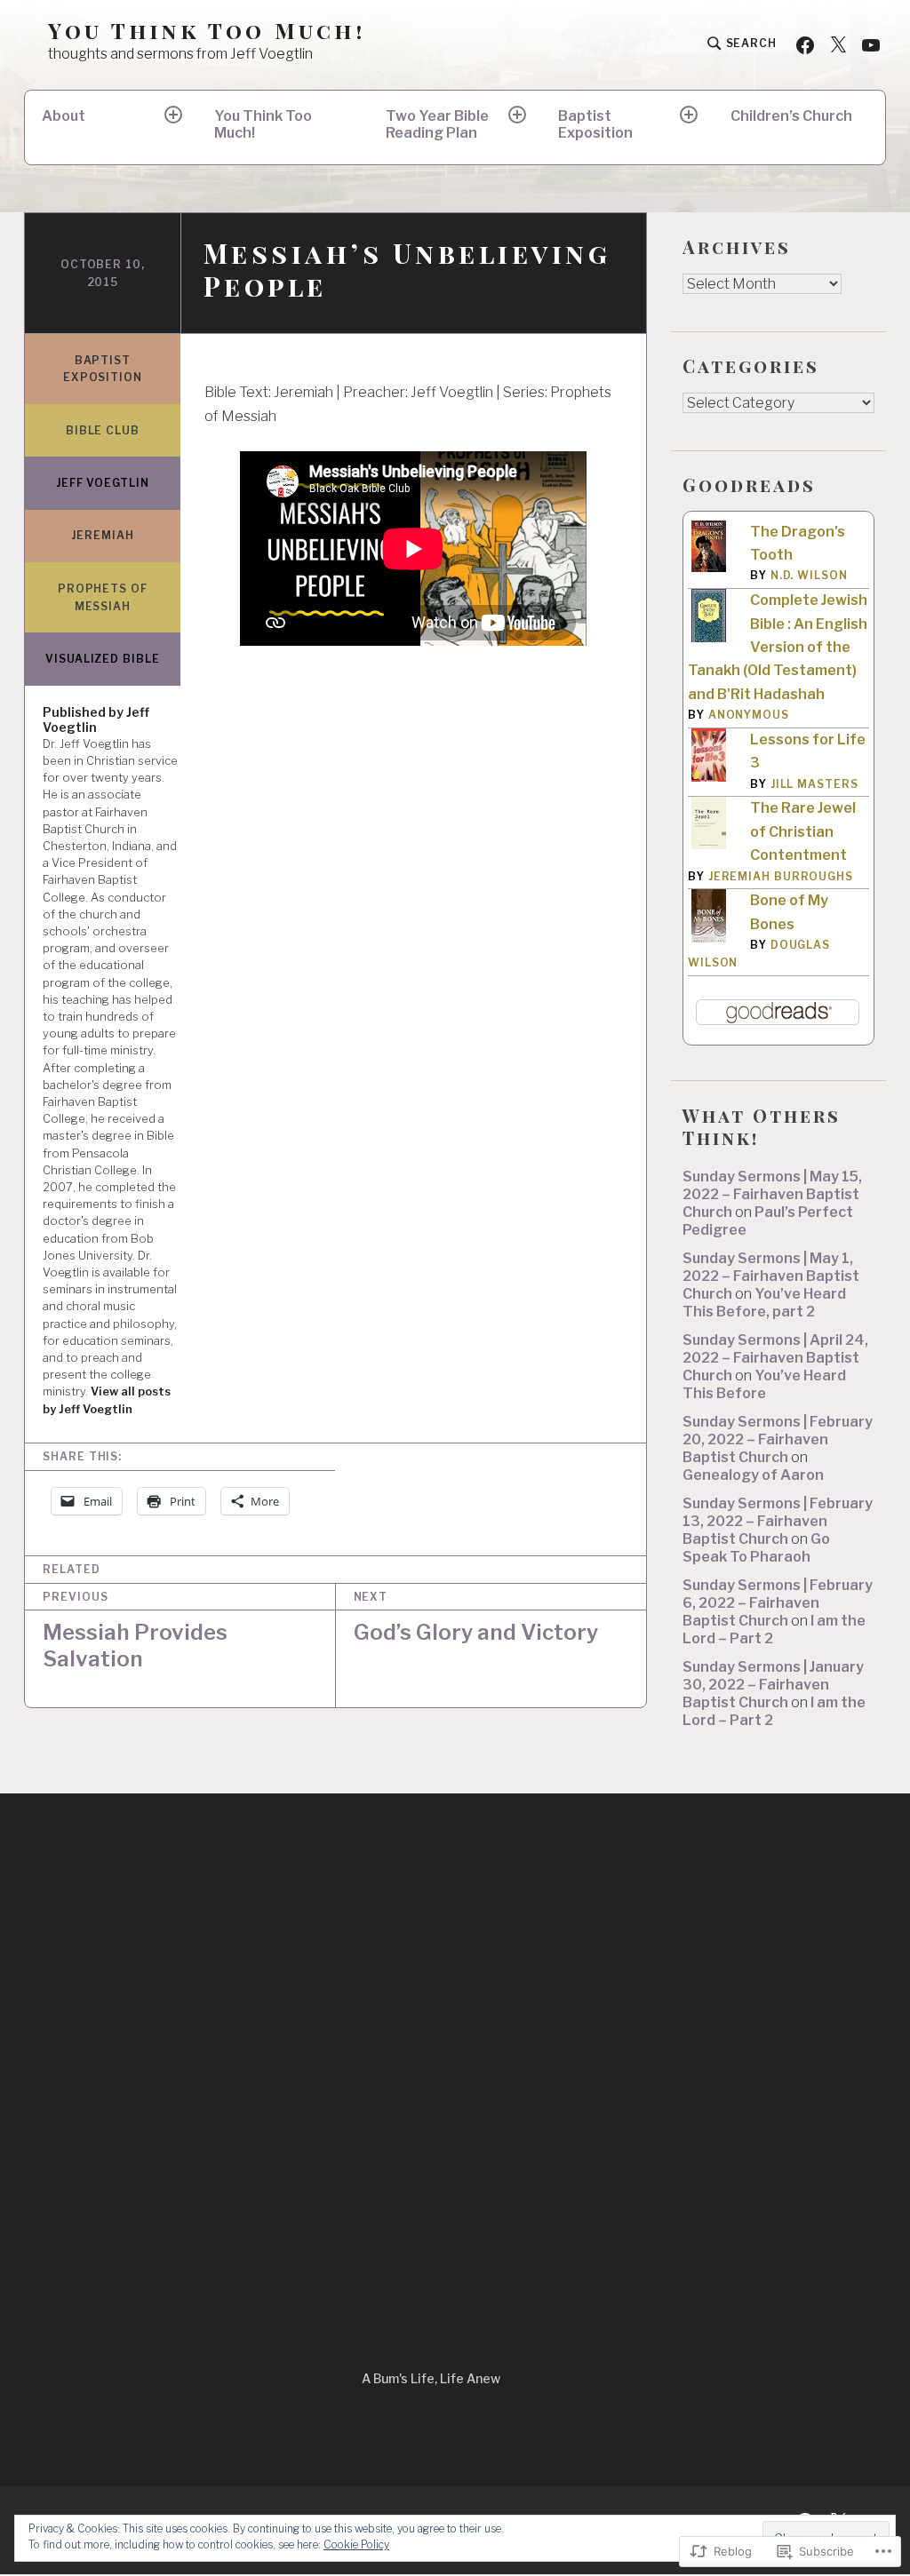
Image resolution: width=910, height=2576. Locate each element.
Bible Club (103, 430)
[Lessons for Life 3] (709, 779)
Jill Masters (814, 784)
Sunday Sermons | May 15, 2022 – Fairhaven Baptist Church (772, 1194)
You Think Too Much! (207, 31)
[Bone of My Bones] (709, 938)
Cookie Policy (356, 2544)
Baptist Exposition (595, 124)
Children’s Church (791, 116)
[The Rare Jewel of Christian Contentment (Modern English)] (709, 844)
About (64, 116)
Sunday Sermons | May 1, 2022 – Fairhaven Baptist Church (771, 1276)
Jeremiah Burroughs (781, 876)
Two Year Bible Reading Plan (437, 124)
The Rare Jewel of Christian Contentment (803, 831)
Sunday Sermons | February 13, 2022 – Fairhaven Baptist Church (778, 1521)
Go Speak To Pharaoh (756, 1548)
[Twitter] (838, 44)
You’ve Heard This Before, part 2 (764, 1303)
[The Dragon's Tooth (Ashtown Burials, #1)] (709, 567)
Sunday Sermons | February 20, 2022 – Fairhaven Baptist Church (778, 1439)
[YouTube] (871, 44)
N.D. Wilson (809, 575)
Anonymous (749, 715)
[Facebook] (805, 44)
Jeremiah (102, 535)
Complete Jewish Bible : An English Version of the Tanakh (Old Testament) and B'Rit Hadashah (778, 647)
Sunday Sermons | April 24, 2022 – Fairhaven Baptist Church (775, 1358)
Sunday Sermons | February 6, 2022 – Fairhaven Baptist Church (778, 1603)
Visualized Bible (102, 659)
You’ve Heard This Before (764, 1384)
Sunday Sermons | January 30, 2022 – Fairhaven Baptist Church (773, 1685)
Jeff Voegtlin (103, 483)
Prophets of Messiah (103, 597)
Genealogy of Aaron (753, 1475)
